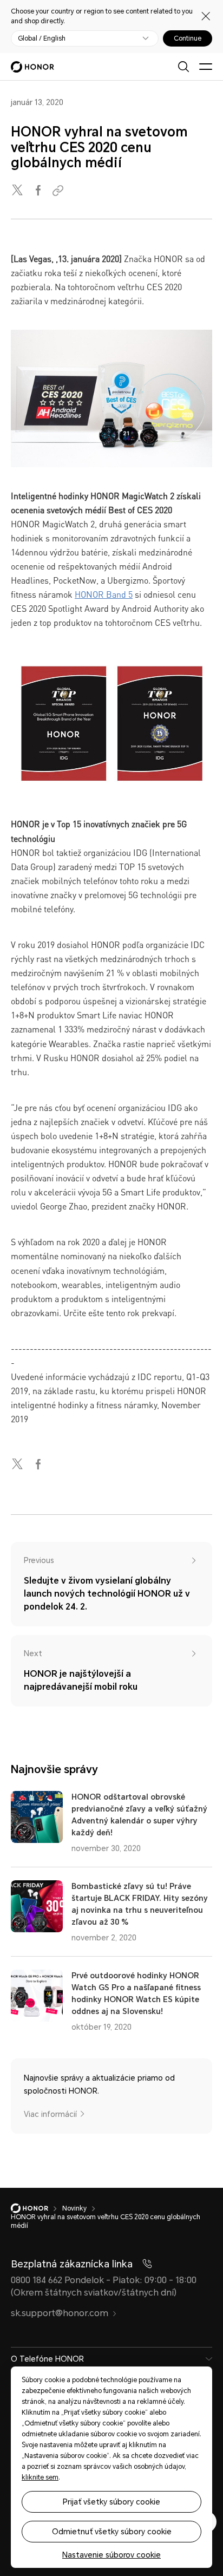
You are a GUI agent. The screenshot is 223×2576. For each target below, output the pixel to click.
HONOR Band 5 (104, 594)
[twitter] (18, 191)
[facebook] (39, 191)
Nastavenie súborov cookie (111, 2555)
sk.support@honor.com (60, 2313)
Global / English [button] (42, 38)
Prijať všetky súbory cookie (111, 2502)
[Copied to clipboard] (60, 191)
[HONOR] (37, 2208)
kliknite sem (40, 2477)
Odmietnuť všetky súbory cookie (112, 2532)
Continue (188, 38)
